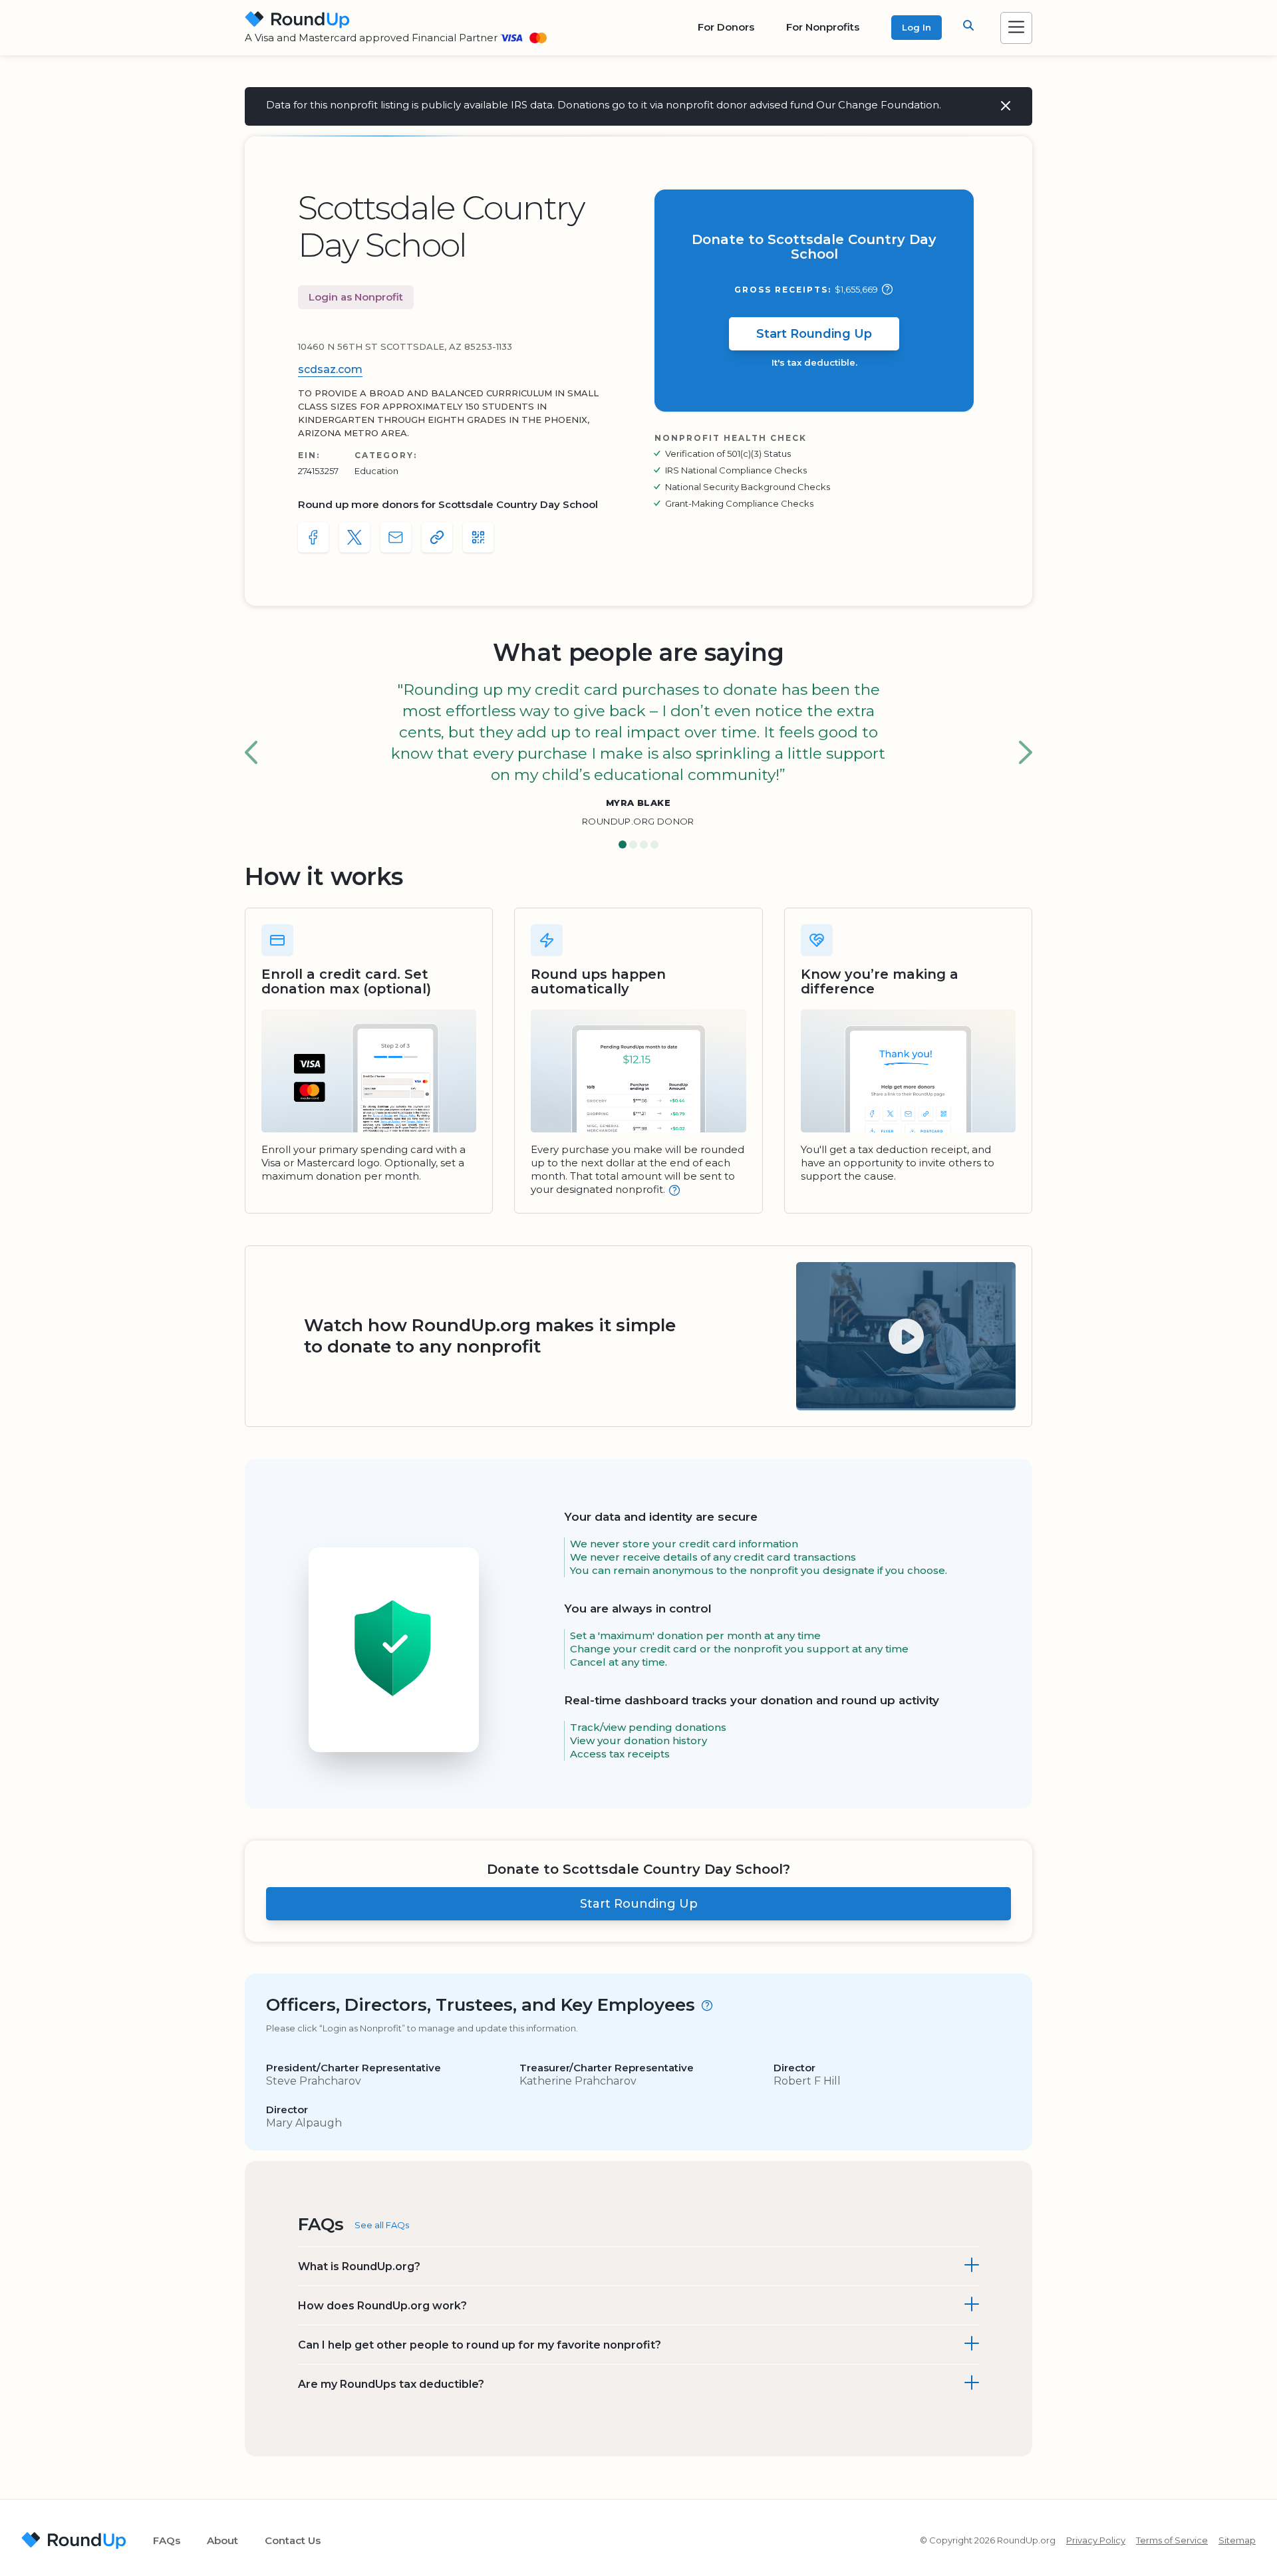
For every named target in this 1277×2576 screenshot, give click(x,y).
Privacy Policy (1096, 2540)
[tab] (623, 845)
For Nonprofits (823, 27)
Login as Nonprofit (356, 297)
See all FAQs (382, 2225)
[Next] (1026, 753)
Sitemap (1237, 2540)
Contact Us (293, 2540)
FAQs (167, 2540)
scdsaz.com (330, 369)
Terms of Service (1172, 2540)
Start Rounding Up (814, 334)
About (222, 2540)
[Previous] (251, 753)
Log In (917, 27)
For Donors (726, 27)
